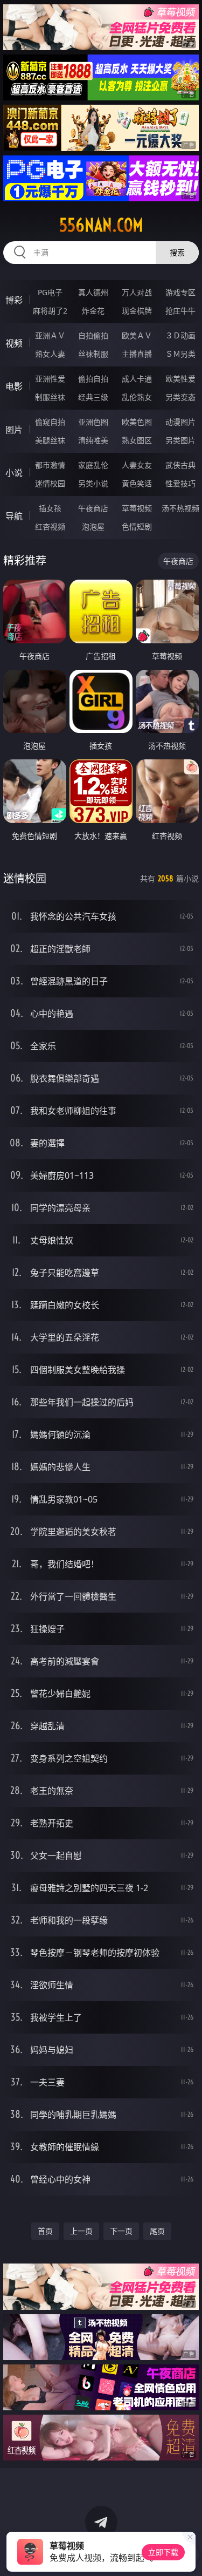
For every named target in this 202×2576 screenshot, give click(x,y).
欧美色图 (137, 422)
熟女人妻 (50, 354)
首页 (45, 2231)
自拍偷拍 (93, 335)
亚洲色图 (93, 422)
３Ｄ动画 (180, 335)
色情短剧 (137, 526)
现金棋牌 (137, 311)
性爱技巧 (180, 483)
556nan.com (101, 225)
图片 (14, 430)
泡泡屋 (93, 526)
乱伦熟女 (137, 397)
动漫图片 (180, 422)
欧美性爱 (180, 379)
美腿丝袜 (50, 440)
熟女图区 (137, 440)
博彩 (14, 300)
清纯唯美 (93, 440)
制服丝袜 (50, 397)
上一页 (81, 2231)
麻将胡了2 (50, 311)
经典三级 (93, 397)
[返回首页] (188, 2554)
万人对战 (137, 292)
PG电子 (50, 292)
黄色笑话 (137, 483)
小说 (14, 473)
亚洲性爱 (50, 379)
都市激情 (50, 465)
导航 (14, 516)
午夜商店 (93, 508)
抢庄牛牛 (180, 311)
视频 (14, 343)
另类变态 (180, 397)
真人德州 (93, 292)
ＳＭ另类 (180, 354)
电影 (14, 386)
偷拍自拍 (93, 379)
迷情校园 (50, 483)
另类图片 (180, 440)
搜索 (177, 252)
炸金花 (93, 311)
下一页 (121, 2231)
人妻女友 (137, 465)
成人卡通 (137, 379)
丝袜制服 (93, 354)
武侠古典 (180, 465)
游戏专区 (180, 292)
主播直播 (137, 354)
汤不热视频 (180, 508)
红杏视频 (50, 526)
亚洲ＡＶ (50, 335)
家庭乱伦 (93, 465)
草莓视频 (137, 508)
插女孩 (50, 508)
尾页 (157, 2231)
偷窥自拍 (50, 422)
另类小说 (93, 483)
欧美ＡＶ (137, 335)
